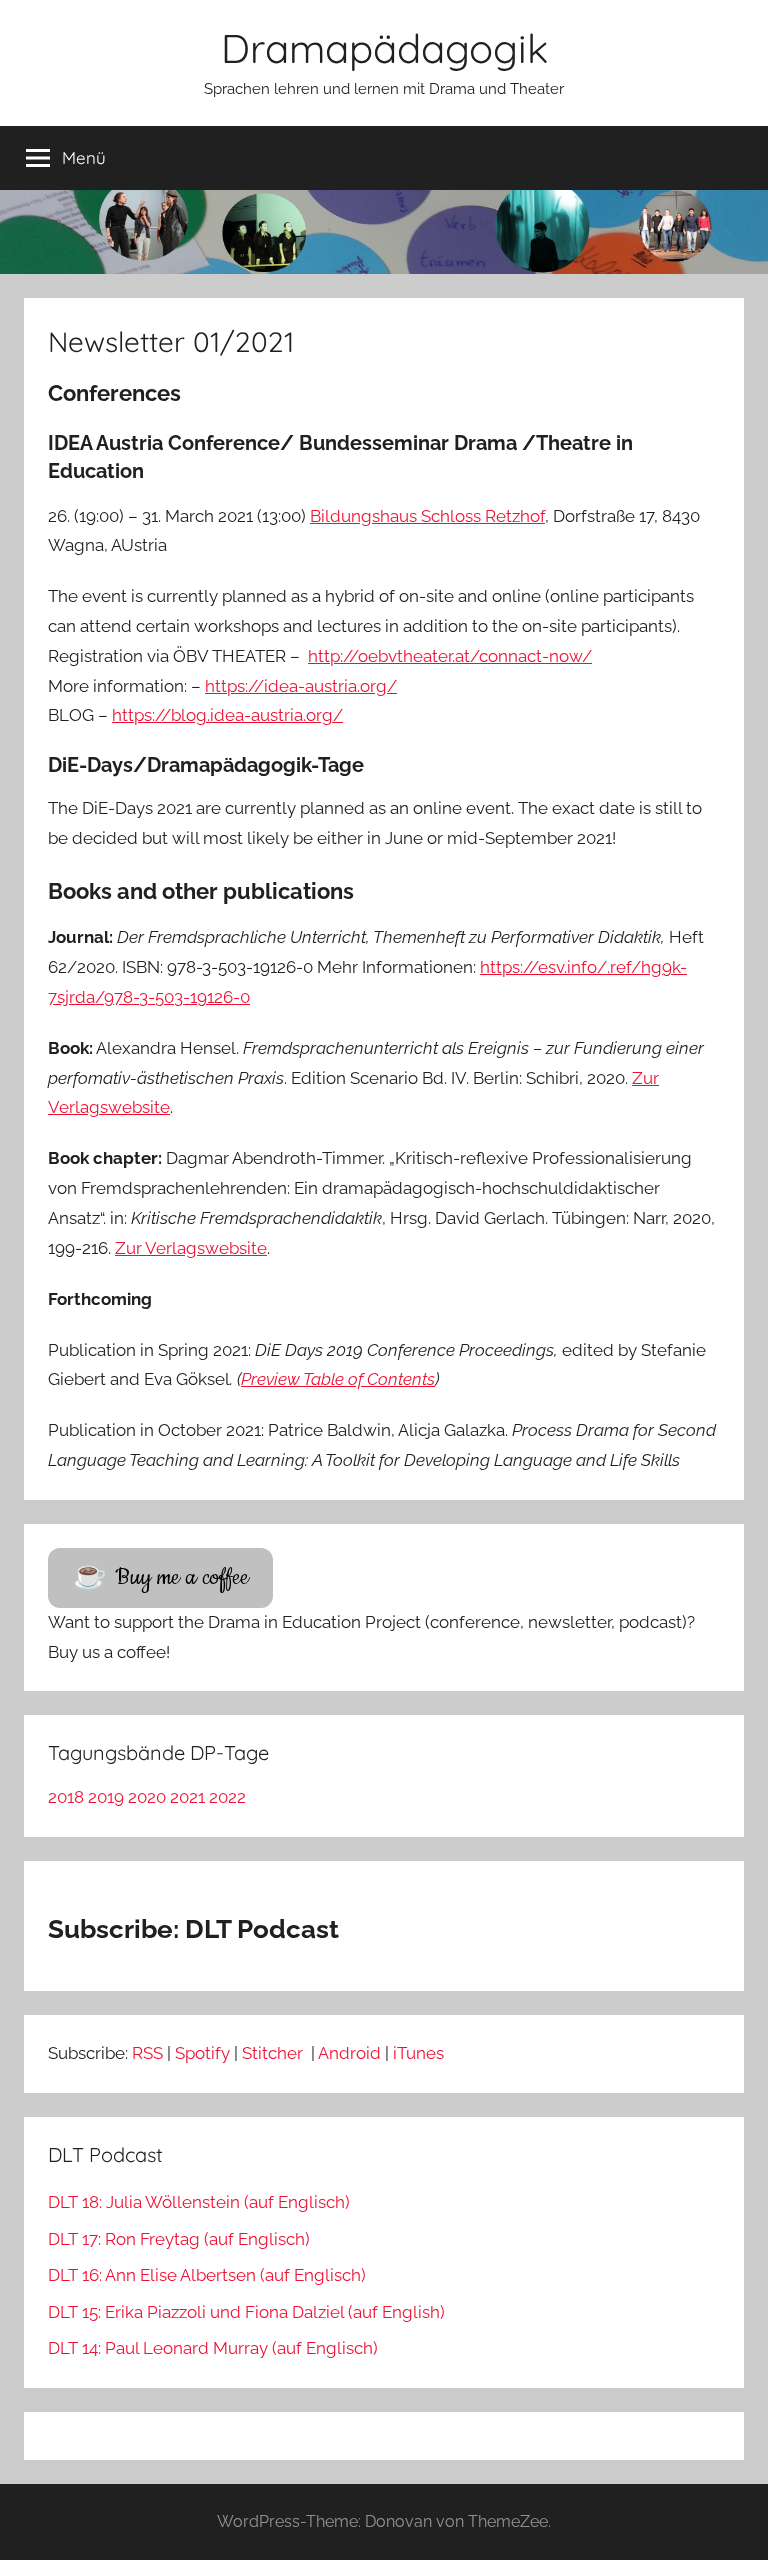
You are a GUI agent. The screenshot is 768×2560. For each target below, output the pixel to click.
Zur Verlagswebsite (191, 1248)
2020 (147, 1797)
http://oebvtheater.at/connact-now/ (450, 656)
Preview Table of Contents (338, 1379)
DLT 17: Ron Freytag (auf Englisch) (179, 2239)
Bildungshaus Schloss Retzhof (427, 516)
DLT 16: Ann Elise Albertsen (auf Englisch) (207, 2275)
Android (349, 2053)
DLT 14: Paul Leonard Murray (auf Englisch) (213, 2348)
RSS (147, 2053)
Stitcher (274, 2053)
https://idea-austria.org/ (301, 686)
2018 (66, 1797)
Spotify (202, 2053)
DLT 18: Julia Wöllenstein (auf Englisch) (199, 2202)
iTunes (418, 2053)
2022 (227, 1797)
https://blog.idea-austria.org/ (227, 715)
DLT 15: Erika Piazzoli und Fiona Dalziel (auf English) (246, 2312)
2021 (187, 1797)
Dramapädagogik (384, 48)
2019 (106, 1797)
